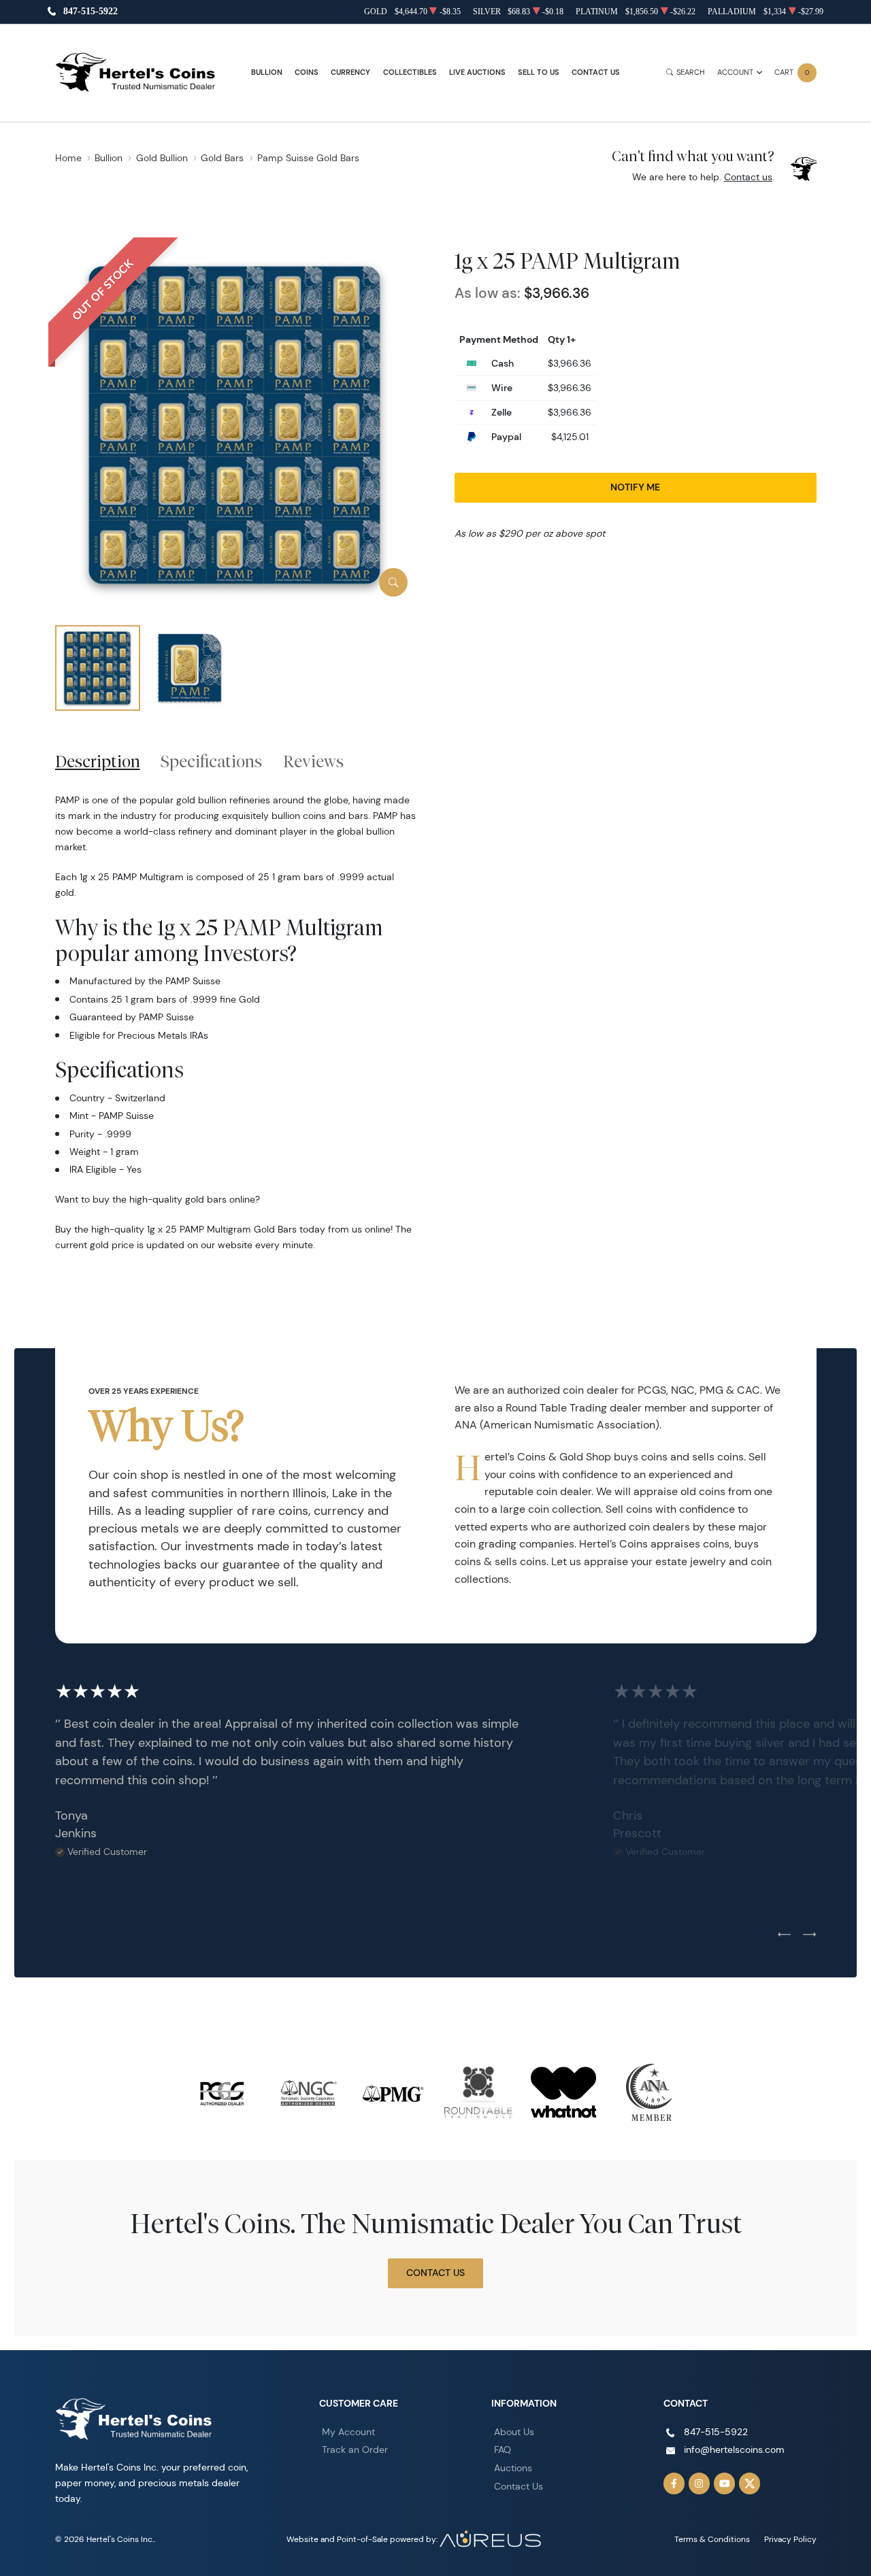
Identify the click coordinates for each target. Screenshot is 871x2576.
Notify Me (635, 487)
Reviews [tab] (313, 761)
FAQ (503, 2449)
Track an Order (355, 2449)
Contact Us (596, 72)
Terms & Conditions (712, 2539)
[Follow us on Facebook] (674, 2483)
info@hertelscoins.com (734, 2449)
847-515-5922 (91, 12)
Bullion (267, 72)
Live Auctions (477, 72)
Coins (307, 72)
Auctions (513, 2468)
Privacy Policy (790, 2539)
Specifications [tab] (211, 761)
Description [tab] (98, 761)
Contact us (748, 177)
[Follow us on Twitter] (750, 2483)
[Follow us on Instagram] (700, 2483)
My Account (348, 2432)
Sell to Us (539, 72)
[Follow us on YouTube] (725, 2483)
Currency (350, 72)
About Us (514, 2432)
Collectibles (410, 72)
